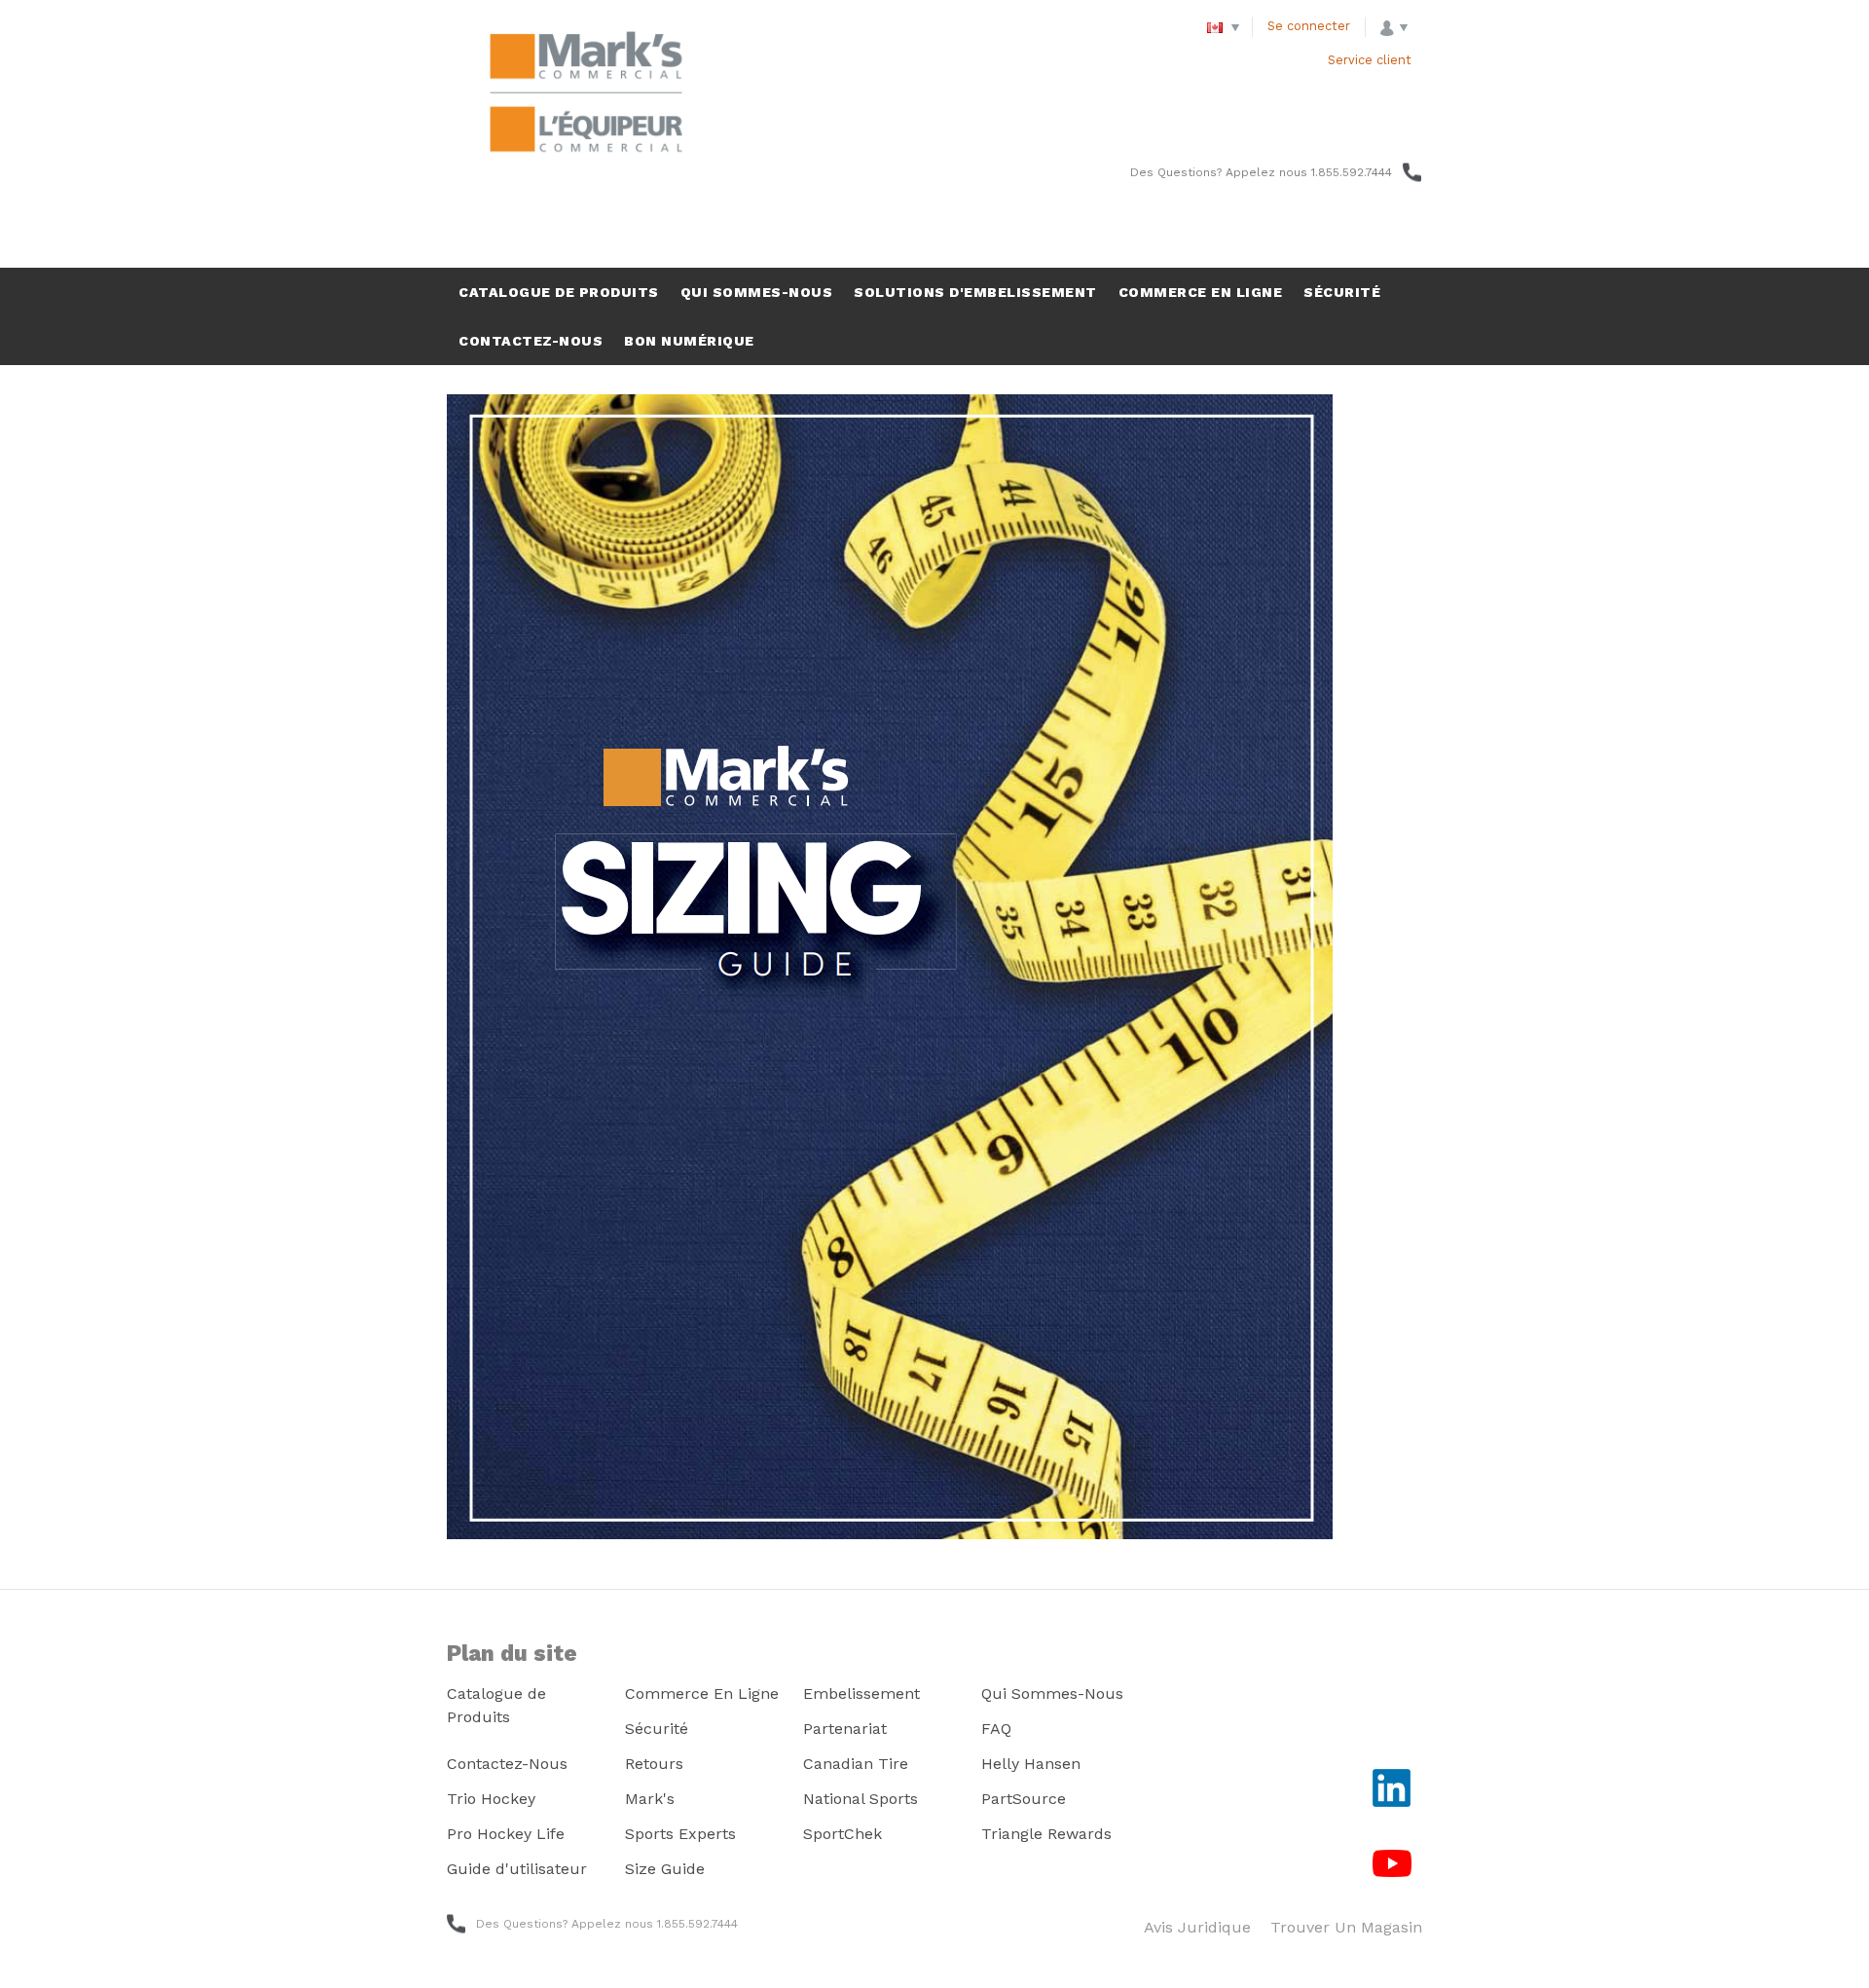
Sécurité (657, 1729)
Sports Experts (680, 1834)
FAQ (996, 1729)
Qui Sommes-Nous (1052, 1693)
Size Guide (665, 1869)
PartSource (1024, 1799)
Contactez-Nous (507, 1764)
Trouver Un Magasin (1346, 1927)
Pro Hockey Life (506, 1834)
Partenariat (845, 1729)
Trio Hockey (491, 1799)
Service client (1370, 60)
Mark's (650, 1799)
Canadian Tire (856, 1764)
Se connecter (1309, 26)
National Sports (861, 1799)
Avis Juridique (1197, 1927)
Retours (654, 1764)
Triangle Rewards (1046, 1834)
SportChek (843, 1834)
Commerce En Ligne (702, 1693)
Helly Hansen (1031, 1764)
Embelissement (861, 1693)
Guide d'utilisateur (517, 1869)
